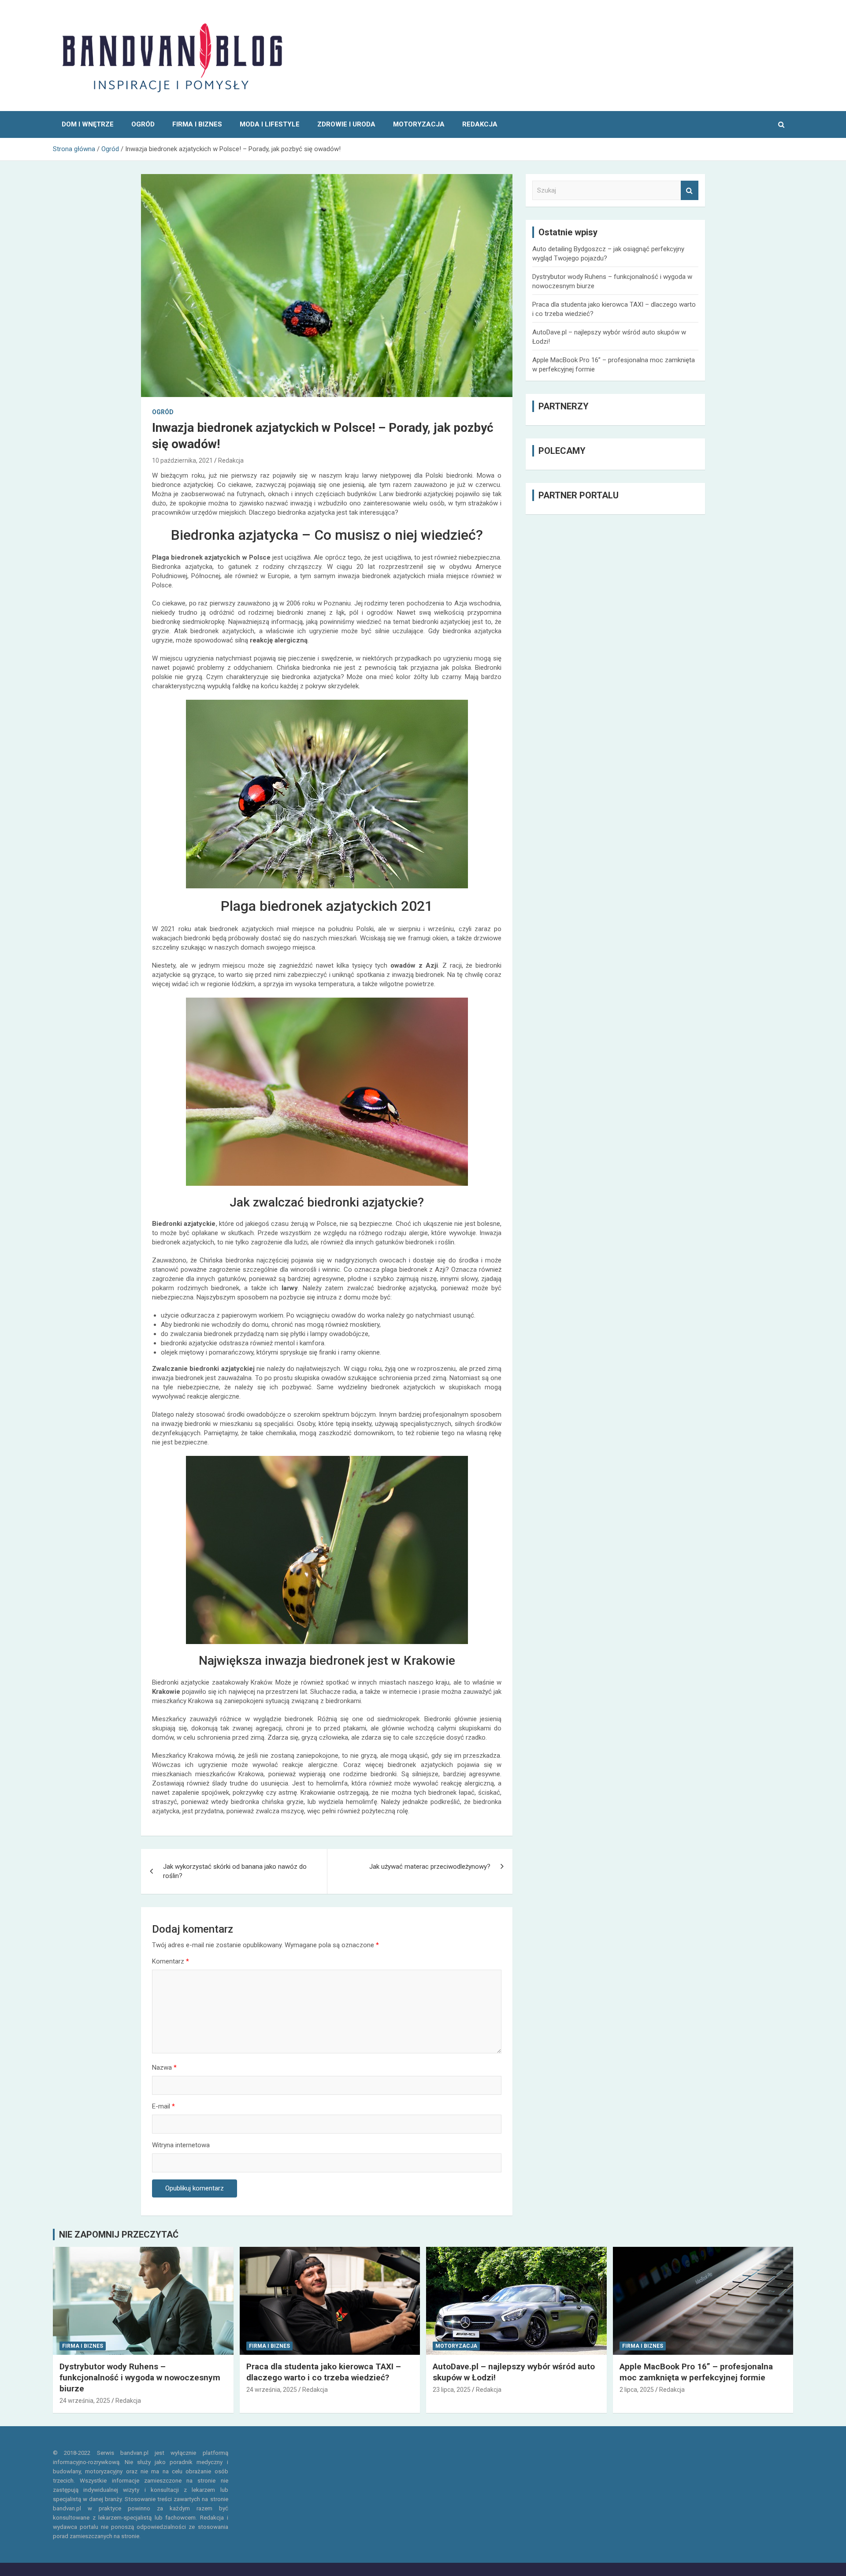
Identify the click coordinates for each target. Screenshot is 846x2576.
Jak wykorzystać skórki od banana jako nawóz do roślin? (235, 1871)
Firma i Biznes (197, 124)
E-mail (163, 2106)
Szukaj (690, 191)
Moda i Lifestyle (270, 124)
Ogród (143, 124)
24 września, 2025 (85, 2401)
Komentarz (171, 1961)
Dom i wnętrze (88, 124)
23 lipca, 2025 (452, 2390)
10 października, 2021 (182, 460)
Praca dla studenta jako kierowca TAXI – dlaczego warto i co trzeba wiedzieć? (324, 2372)
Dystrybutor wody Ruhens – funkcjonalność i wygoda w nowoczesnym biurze (140, 2377)
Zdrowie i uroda (346, 124)
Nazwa (164, 2067)
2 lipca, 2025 (637, 2390)
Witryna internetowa (181, 2145)
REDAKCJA (480, 124)
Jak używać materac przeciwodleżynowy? (430, 1867)
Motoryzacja (419, 124)
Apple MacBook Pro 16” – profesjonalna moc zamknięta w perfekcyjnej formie (696, 2372)
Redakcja (231, 460)
